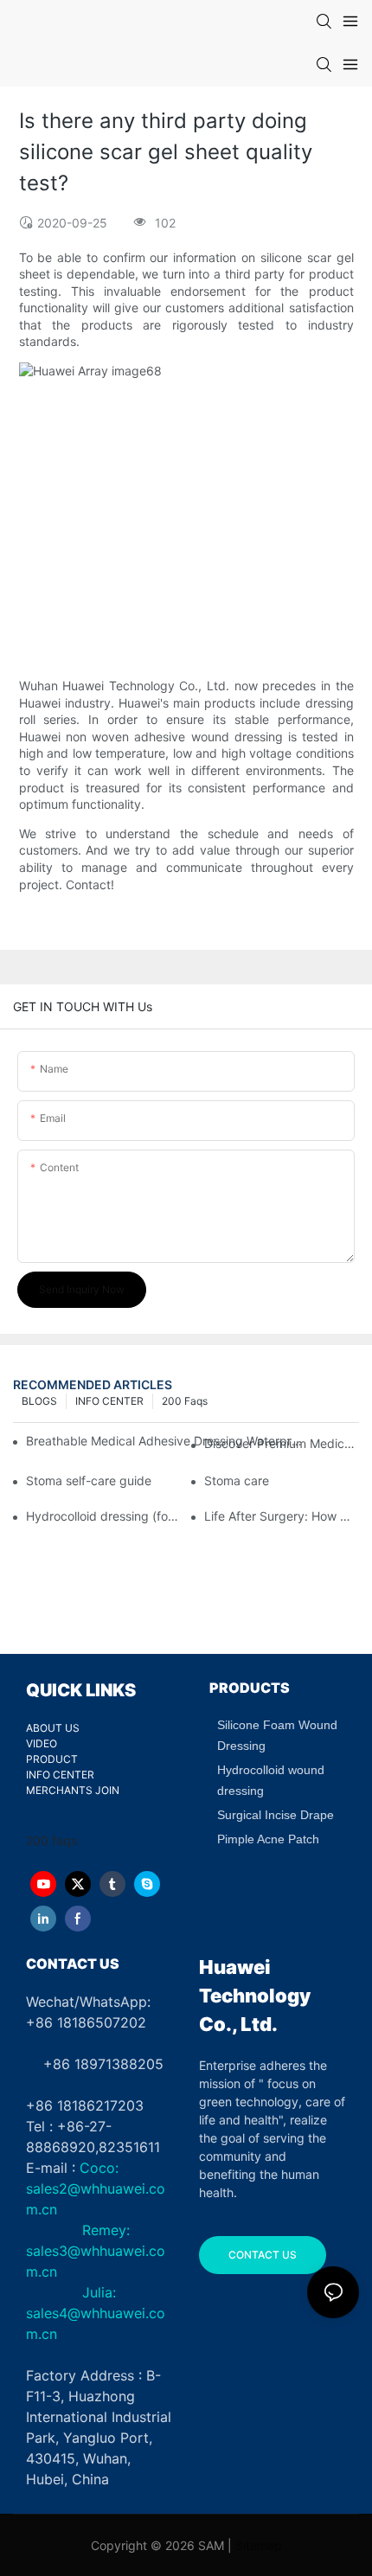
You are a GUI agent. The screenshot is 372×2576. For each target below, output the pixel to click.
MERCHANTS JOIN (73, 1790)
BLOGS (39, 1401)
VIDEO (42, 1743)
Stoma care (237, 1480)
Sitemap (259, 2545)
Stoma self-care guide (89, 1480)
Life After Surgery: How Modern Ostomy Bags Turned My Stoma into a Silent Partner (282, 1516)
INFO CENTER (109, 1401)
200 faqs (185, 1401)
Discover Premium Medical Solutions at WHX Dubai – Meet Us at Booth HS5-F (282, 1443)
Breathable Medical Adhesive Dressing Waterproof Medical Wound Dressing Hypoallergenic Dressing (165, 1441)
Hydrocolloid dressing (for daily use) (103, 1516)
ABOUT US (53, 1728)
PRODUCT (52, 1759)
